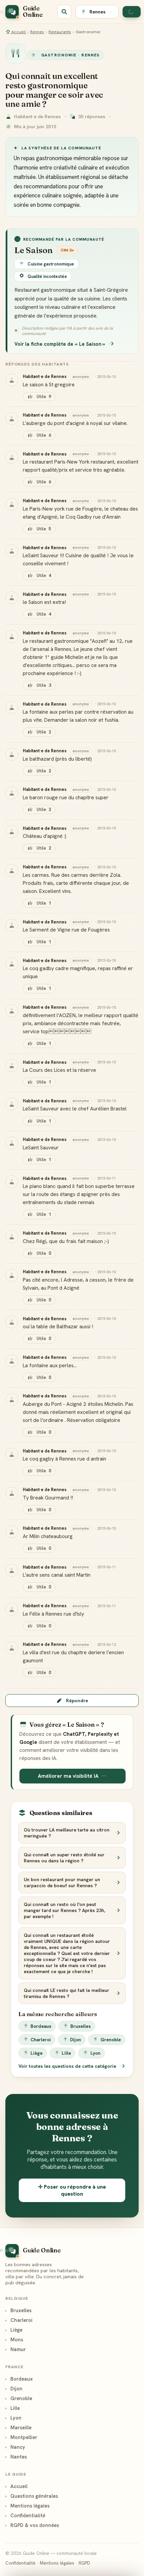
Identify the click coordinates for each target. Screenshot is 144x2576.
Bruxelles (81, 2026)
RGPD (84, 2563)
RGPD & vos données (32, 2525)
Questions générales (32, 2496)
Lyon (95, 2053)
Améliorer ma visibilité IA (68, 1776)
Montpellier (21, 2437)
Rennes (37, 32)
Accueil (18, 32)
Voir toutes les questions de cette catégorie (68, 2066)
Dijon (76, 2040)
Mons (14, 2340)
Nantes (16, 2457)
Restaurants (60, 32)
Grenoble (111, 2040)
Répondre (77, 1701)
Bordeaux (41, 2026)
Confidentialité (25, 2515)
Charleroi (41, 2040)
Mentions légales (27, 2506)
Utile (44, 397)
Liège (37, 2053)
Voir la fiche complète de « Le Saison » (60, 344)
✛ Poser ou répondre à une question (72, 2190)
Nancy (15, 2447)
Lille (66, 2053)
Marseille (18, 2427)
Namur (16, 2349)
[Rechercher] (64, 12)
